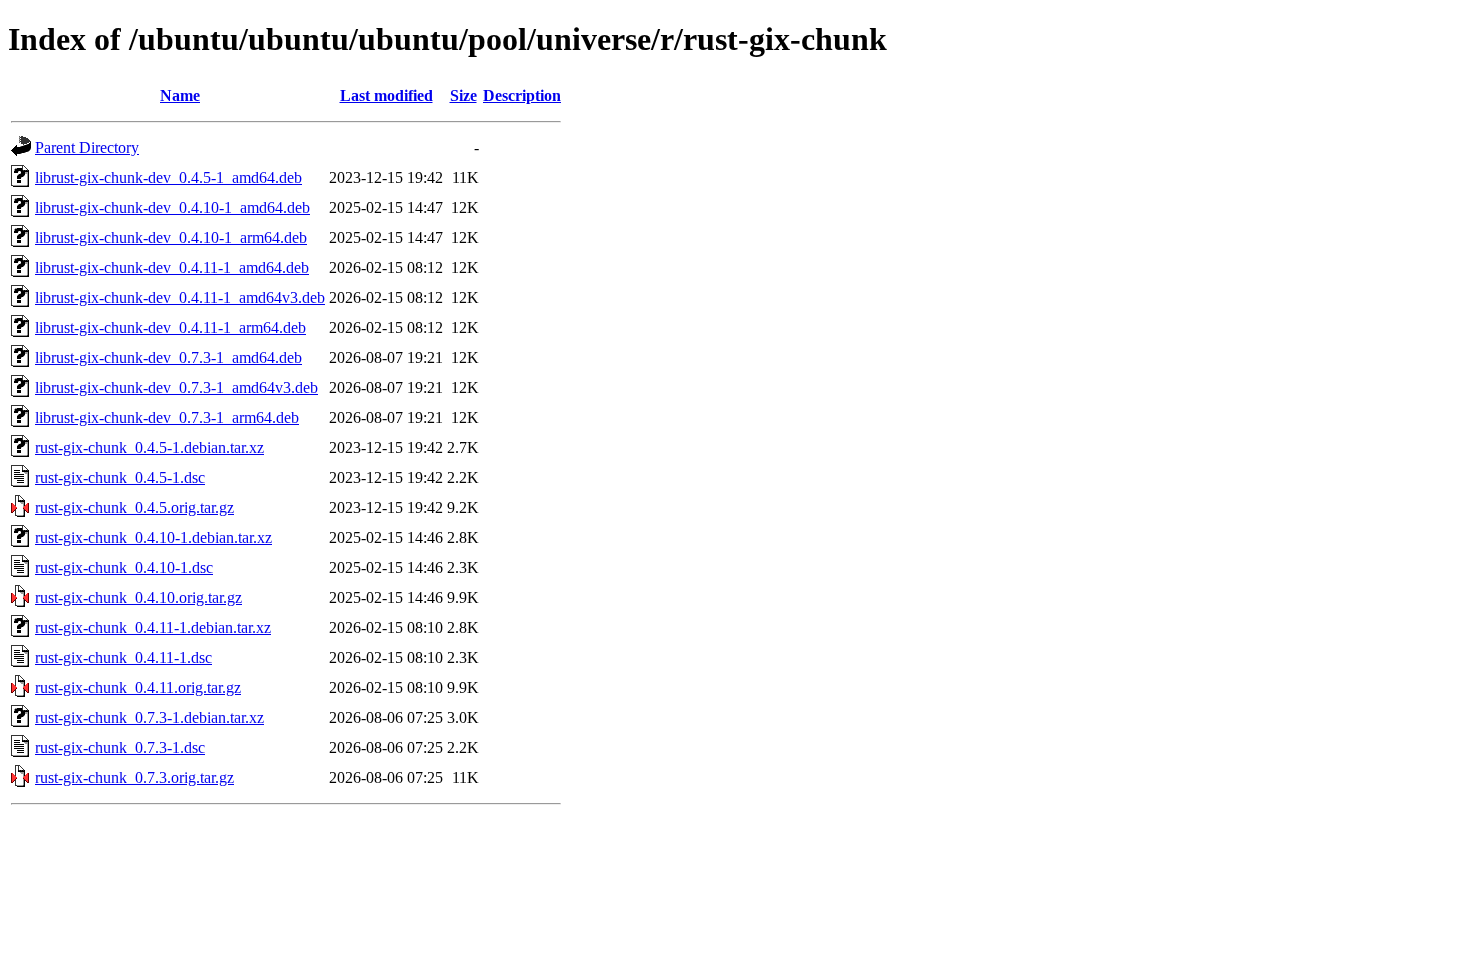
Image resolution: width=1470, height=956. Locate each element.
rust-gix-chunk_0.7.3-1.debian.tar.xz (149, 717)
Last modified (386, 95)
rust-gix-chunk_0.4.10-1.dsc (124, 567)
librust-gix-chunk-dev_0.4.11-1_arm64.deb (170, 327)
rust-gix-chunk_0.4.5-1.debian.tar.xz (149, 447)
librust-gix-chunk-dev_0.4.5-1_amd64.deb (168, 177)
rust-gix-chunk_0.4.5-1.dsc (120, 477)
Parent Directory (87, 147)
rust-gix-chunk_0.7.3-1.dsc (120, 747)
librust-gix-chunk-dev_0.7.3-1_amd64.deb (168, 357)
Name (180, 95)
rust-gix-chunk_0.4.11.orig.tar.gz (138, 687)
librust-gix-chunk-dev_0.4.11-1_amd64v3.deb (180, 297)
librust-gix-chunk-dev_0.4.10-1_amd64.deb (172, 207)
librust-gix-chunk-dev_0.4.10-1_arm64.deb (171, 237)
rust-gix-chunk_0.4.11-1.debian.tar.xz (153, 627)
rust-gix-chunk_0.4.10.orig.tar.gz (138, 597)
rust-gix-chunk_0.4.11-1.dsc (123, 657)
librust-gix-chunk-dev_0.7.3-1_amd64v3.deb (176, 387)
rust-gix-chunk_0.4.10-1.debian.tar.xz (153, 537)
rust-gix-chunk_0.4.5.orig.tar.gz (134, 507)
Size (463, 95)
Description (522, 95)
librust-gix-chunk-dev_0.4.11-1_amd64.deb (172, 267)
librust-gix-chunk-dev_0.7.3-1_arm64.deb (167, 417)
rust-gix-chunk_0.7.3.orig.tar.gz (134, 777)
